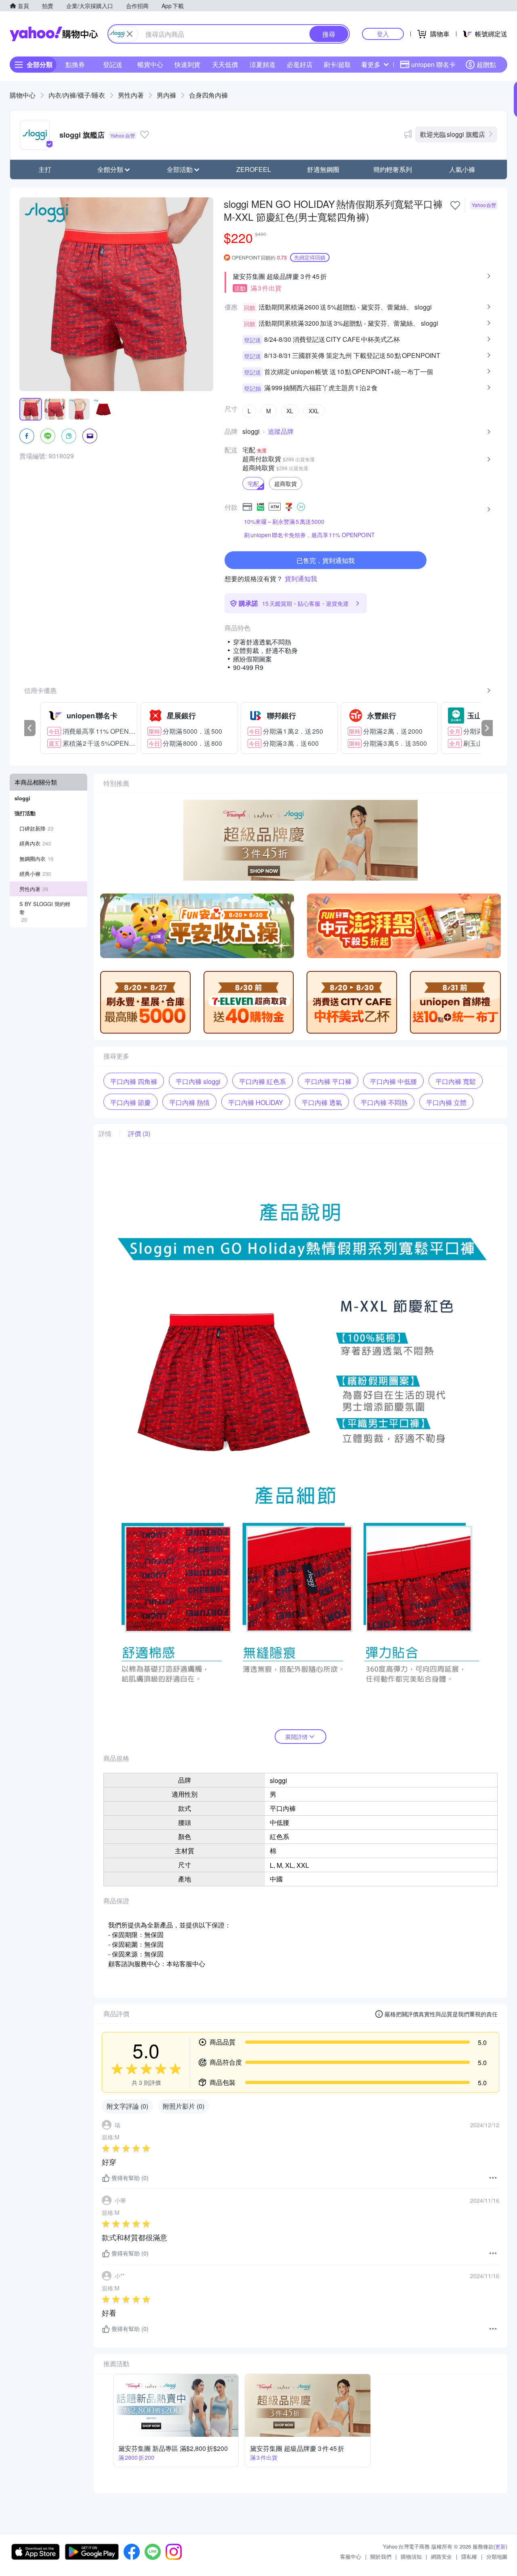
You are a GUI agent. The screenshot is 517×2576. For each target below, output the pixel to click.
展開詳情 (296, 1737)
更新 (500, 2546)
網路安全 (441, 2556)
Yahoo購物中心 (54, 34)
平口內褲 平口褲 (328, 1081)
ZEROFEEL (254, 169)
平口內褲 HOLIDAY (256, 1102)
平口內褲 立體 (446, 1102)
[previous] (30, 728)
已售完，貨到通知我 (326, 560)
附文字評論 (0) (127, 2106)
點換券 (75, 64)
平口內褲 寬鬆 (456, 1081)
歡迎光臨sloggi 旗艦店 (453, 134)
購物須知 (411, 2556)
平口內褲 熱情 (189, 1102)
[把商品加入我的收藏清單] (455, 205)
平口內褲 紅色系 (263, 1081)
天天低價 (225, 64)
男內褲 (166, 95)
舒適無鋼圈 (323, 169)
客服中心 (351, 2556)
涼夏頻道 (263, 64)
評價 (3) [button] (139, 1134)
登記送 (113, 64)
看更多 (371, 64)
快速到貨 (187, 64)
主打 (45, 169)
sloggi (251, 431)
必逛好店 (300, 64)
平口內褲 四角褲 (134, 1081)
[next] (487, 728)
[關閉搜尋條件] (130, 34)
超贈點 (486, 64)
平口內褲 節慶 (130, 1102)
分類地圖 (497, 2556)
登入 (383, 34)
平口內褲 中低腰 (393, 1081)
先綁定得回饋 (310, 257)
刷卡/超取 (337, 64)
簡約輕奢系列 (393, 169)
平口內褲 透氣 (322, 1102)
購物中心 (23, 95)
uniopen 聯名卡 (433, 64)
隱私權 (469, 2556)
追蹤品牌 (281, 431)
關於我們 (381, 2556)
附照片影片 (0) (184, 2106)
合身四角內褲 (208, 95)
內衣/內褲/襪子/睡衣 (77, 95)
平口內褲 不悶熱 (384, 1102)
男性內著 (131, 95)
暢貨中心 (150, 64)
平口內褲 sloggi (198, 1081)
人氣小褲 (462, 169)
